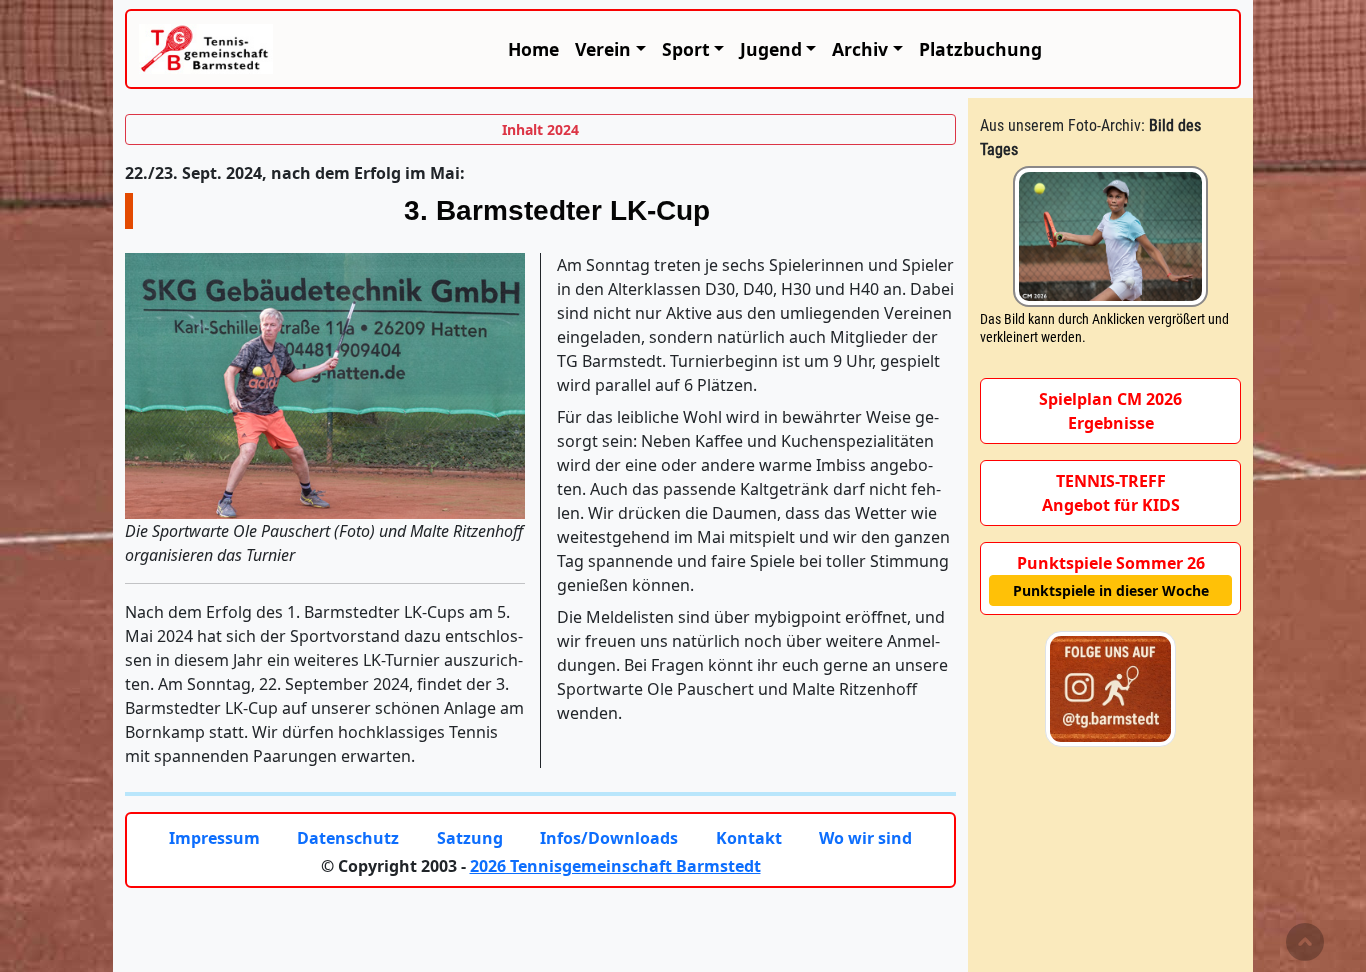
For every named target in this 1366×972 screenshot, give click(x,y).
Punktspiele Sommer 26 (1111, 563)
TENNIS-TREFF (1111, 481)
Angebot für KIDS (1111, 505)
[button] (610, 49)
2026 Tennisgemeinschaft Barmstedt (615, 866)
